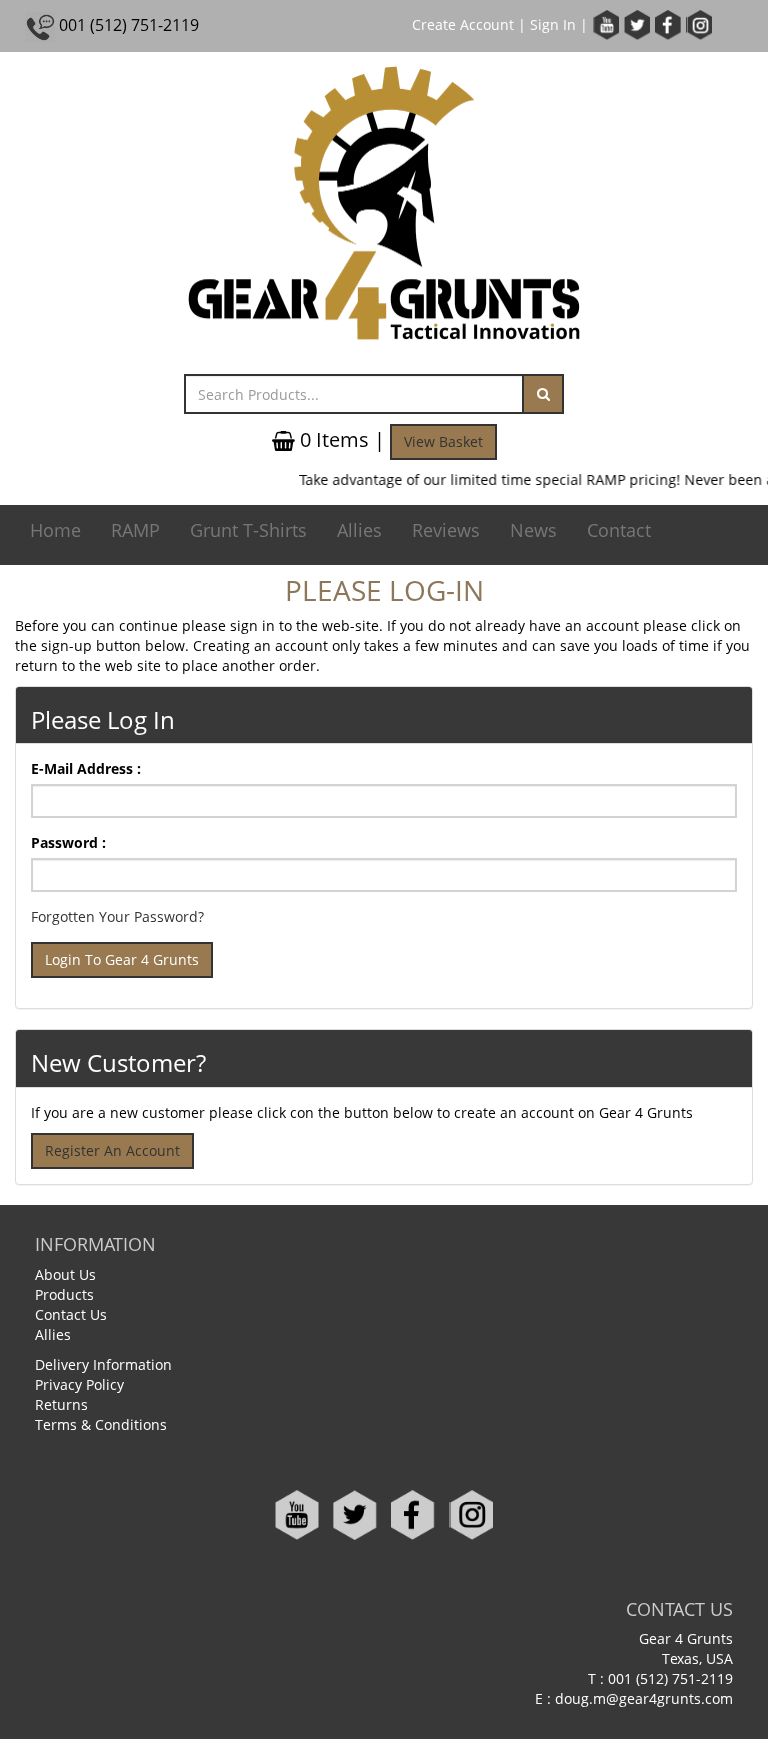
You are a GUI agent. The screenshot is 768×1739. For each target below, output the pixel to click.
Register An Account (112, 1150)
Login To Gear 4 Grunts (122, 959)
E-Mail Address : (86, 768)
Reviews (446, 530)
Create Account (463, 24)
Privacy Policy (79, 1384)
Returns (61, 1404)
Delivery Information (103, 1364)
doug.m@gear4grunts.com (644, 1698)
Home (55, 530)
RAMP (135, 530)
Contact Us (71, 1314)
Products (64, 1294)
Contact (619, 530)
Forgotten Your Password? (117, 916)
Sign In (553, 24)
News (533, 530)
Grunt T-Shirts (248, 530)
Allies (359, 530)
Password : (68, 842)
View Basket (443, 441)
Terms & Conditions (101, 1424)
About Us (65, 1274)
